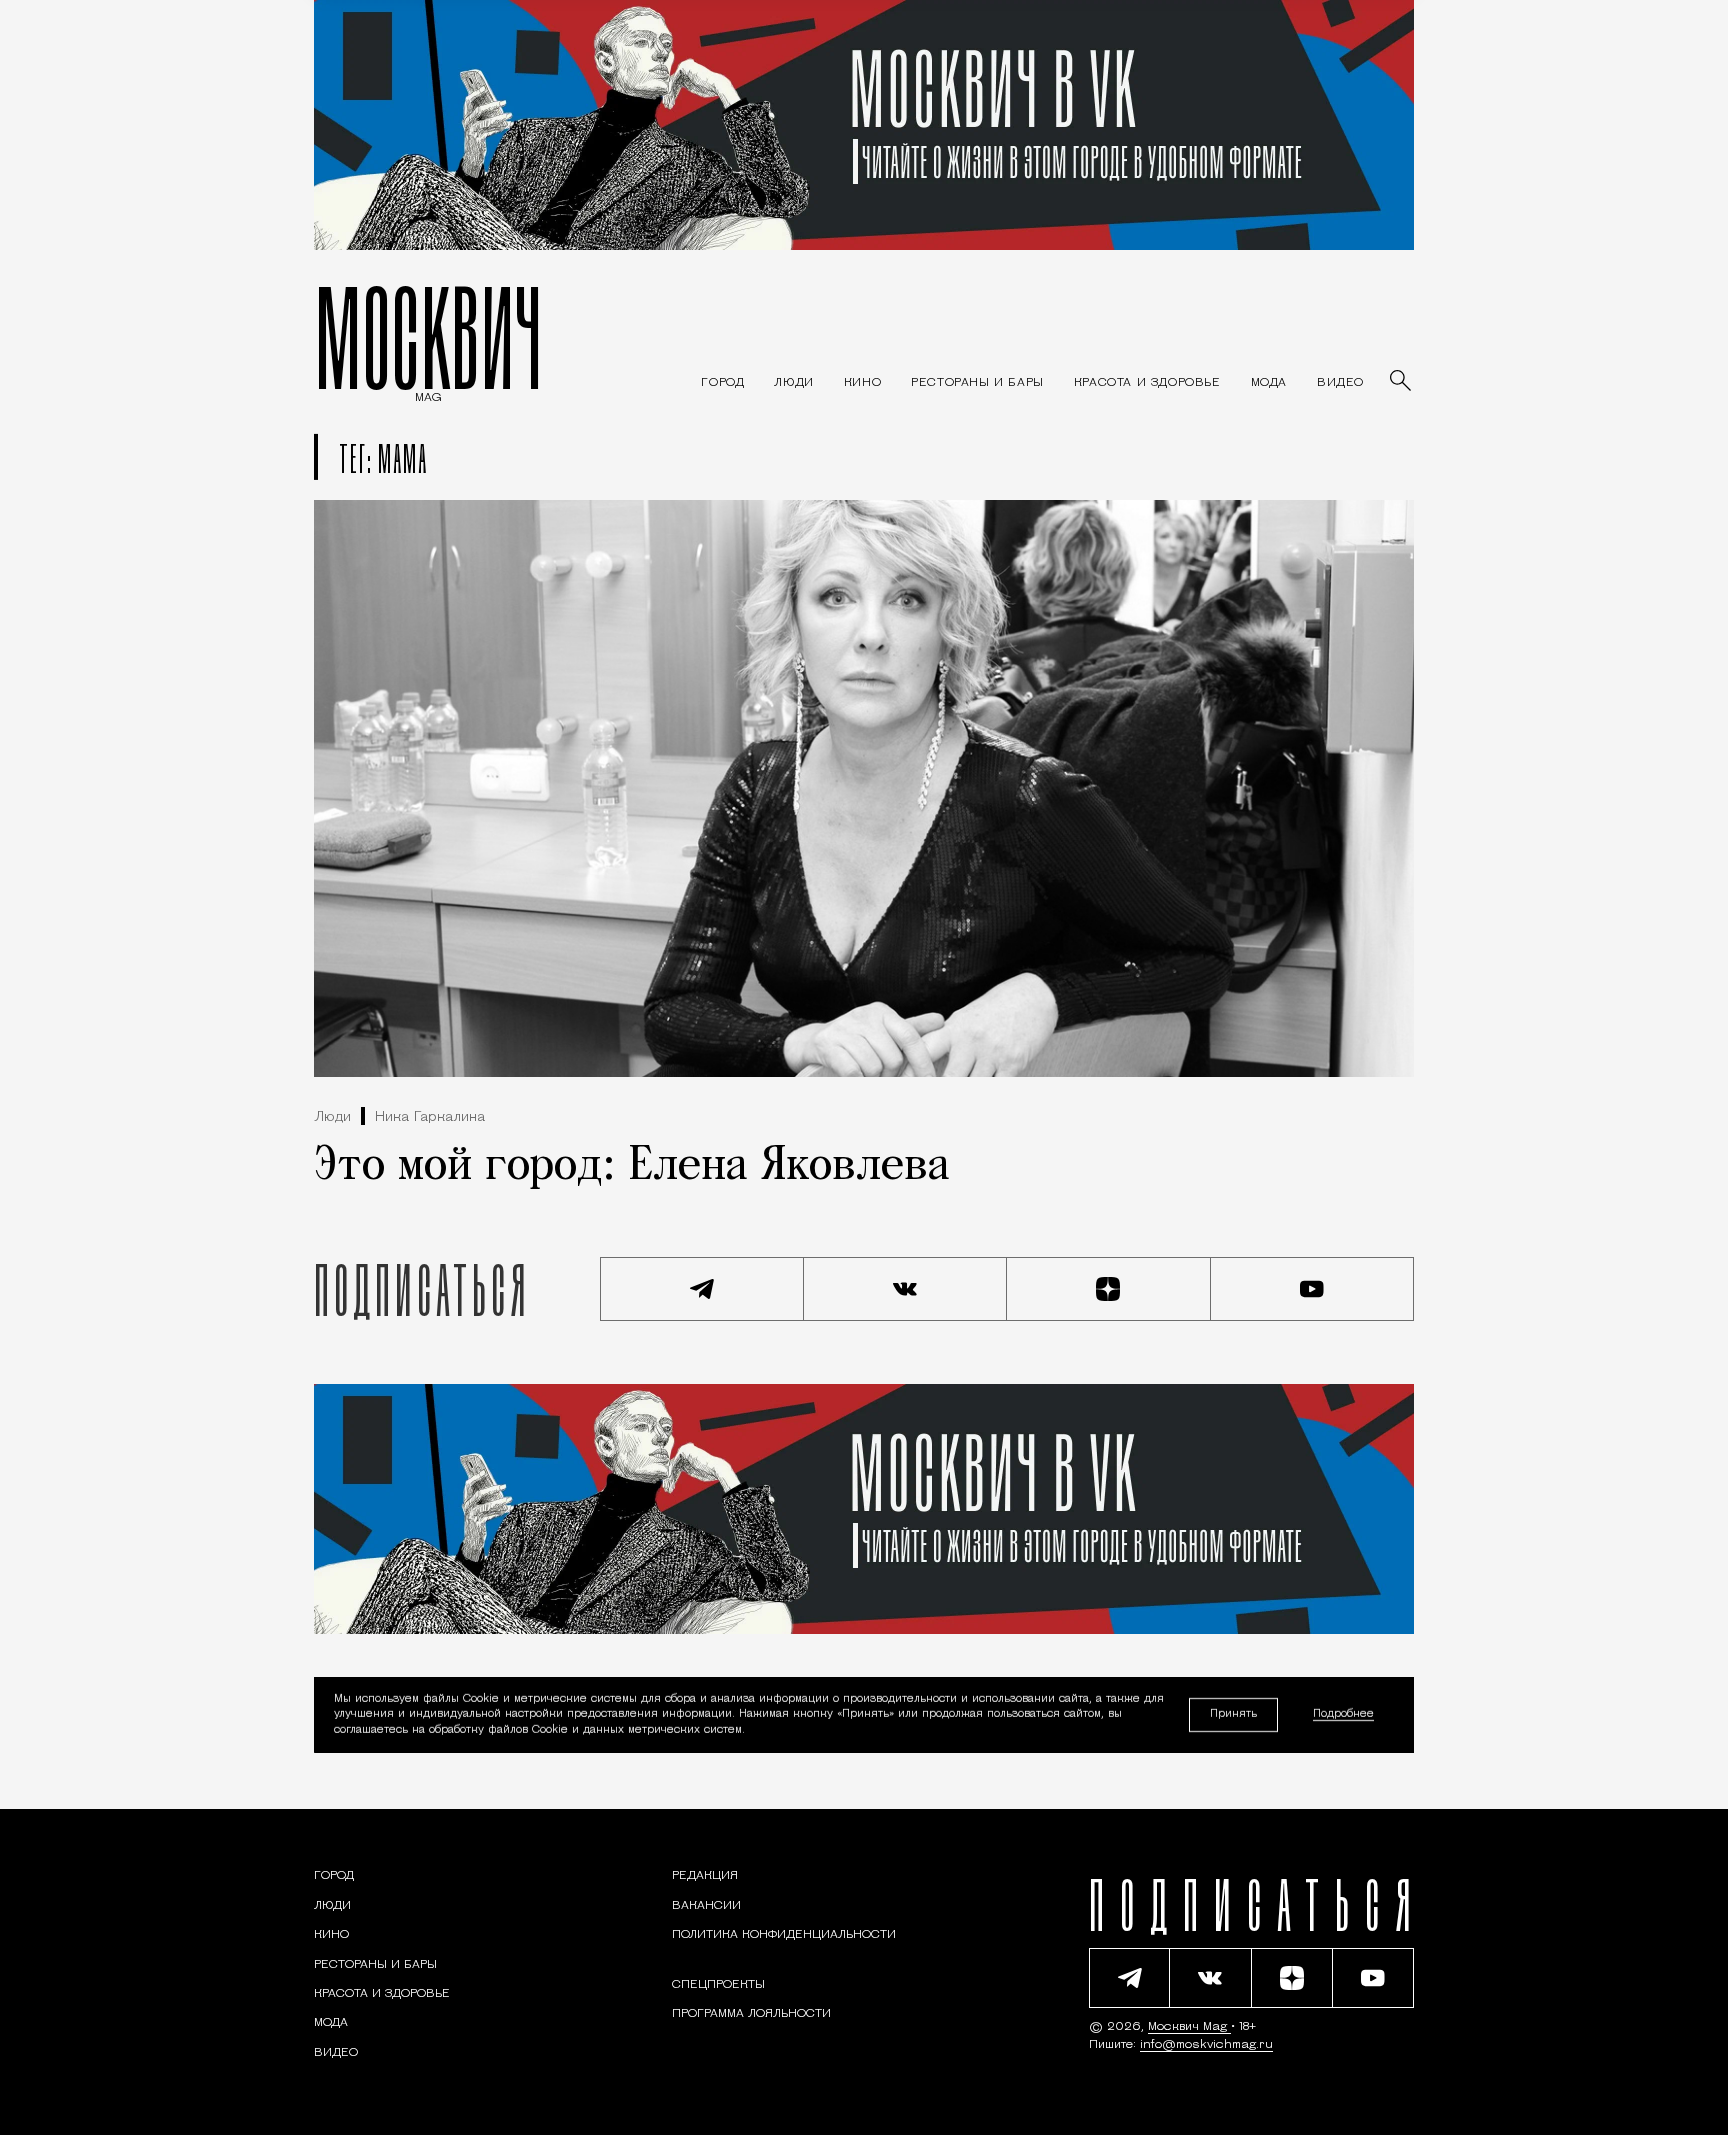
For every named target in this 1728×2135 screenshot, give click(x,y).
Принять (1233, 1714)
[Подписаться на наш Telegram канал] (702, 1289)
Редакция (705, 1876)
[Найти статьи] (1402, 382)
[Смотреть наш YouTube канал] (1313, 1289)
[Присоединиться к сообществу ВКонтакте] (906, 1289)
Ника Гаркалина (430, 1117)
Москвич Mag (1189, 2027)
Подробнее (1343, 1715)
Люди (332, 1117)
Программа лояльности (751, 2014)
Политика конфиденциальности (784, 1935)
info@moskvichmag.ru (1206, 2045)
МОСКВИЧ (428, 337)
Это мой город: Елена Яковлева (632, 1167)
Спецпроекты (718, 1985)
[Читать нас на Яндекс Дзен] (1109, 1289)
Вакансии (706, 1906)
